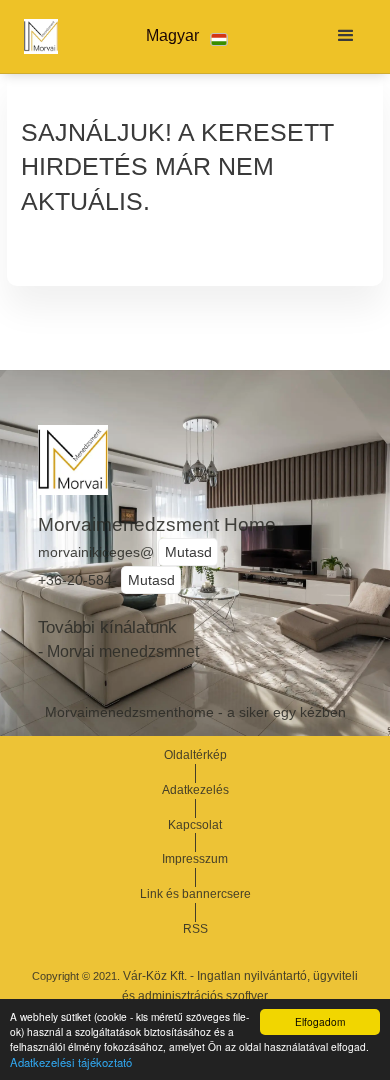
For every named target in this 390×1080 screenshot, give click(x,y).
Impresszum (195, 859)
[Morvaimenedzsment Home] (36, 36)
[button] (187, 36)
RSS (195, 929)
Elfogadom (320, 1021)
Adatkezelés (195, 790)
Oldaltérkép (195, 755)
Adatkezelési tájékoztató (71, 1062)
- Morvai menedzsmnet (118, 651)
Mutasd (188, 552)
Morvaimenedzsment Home (157, 524)
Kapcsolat (195, 825)
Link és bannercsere (195, 894)
